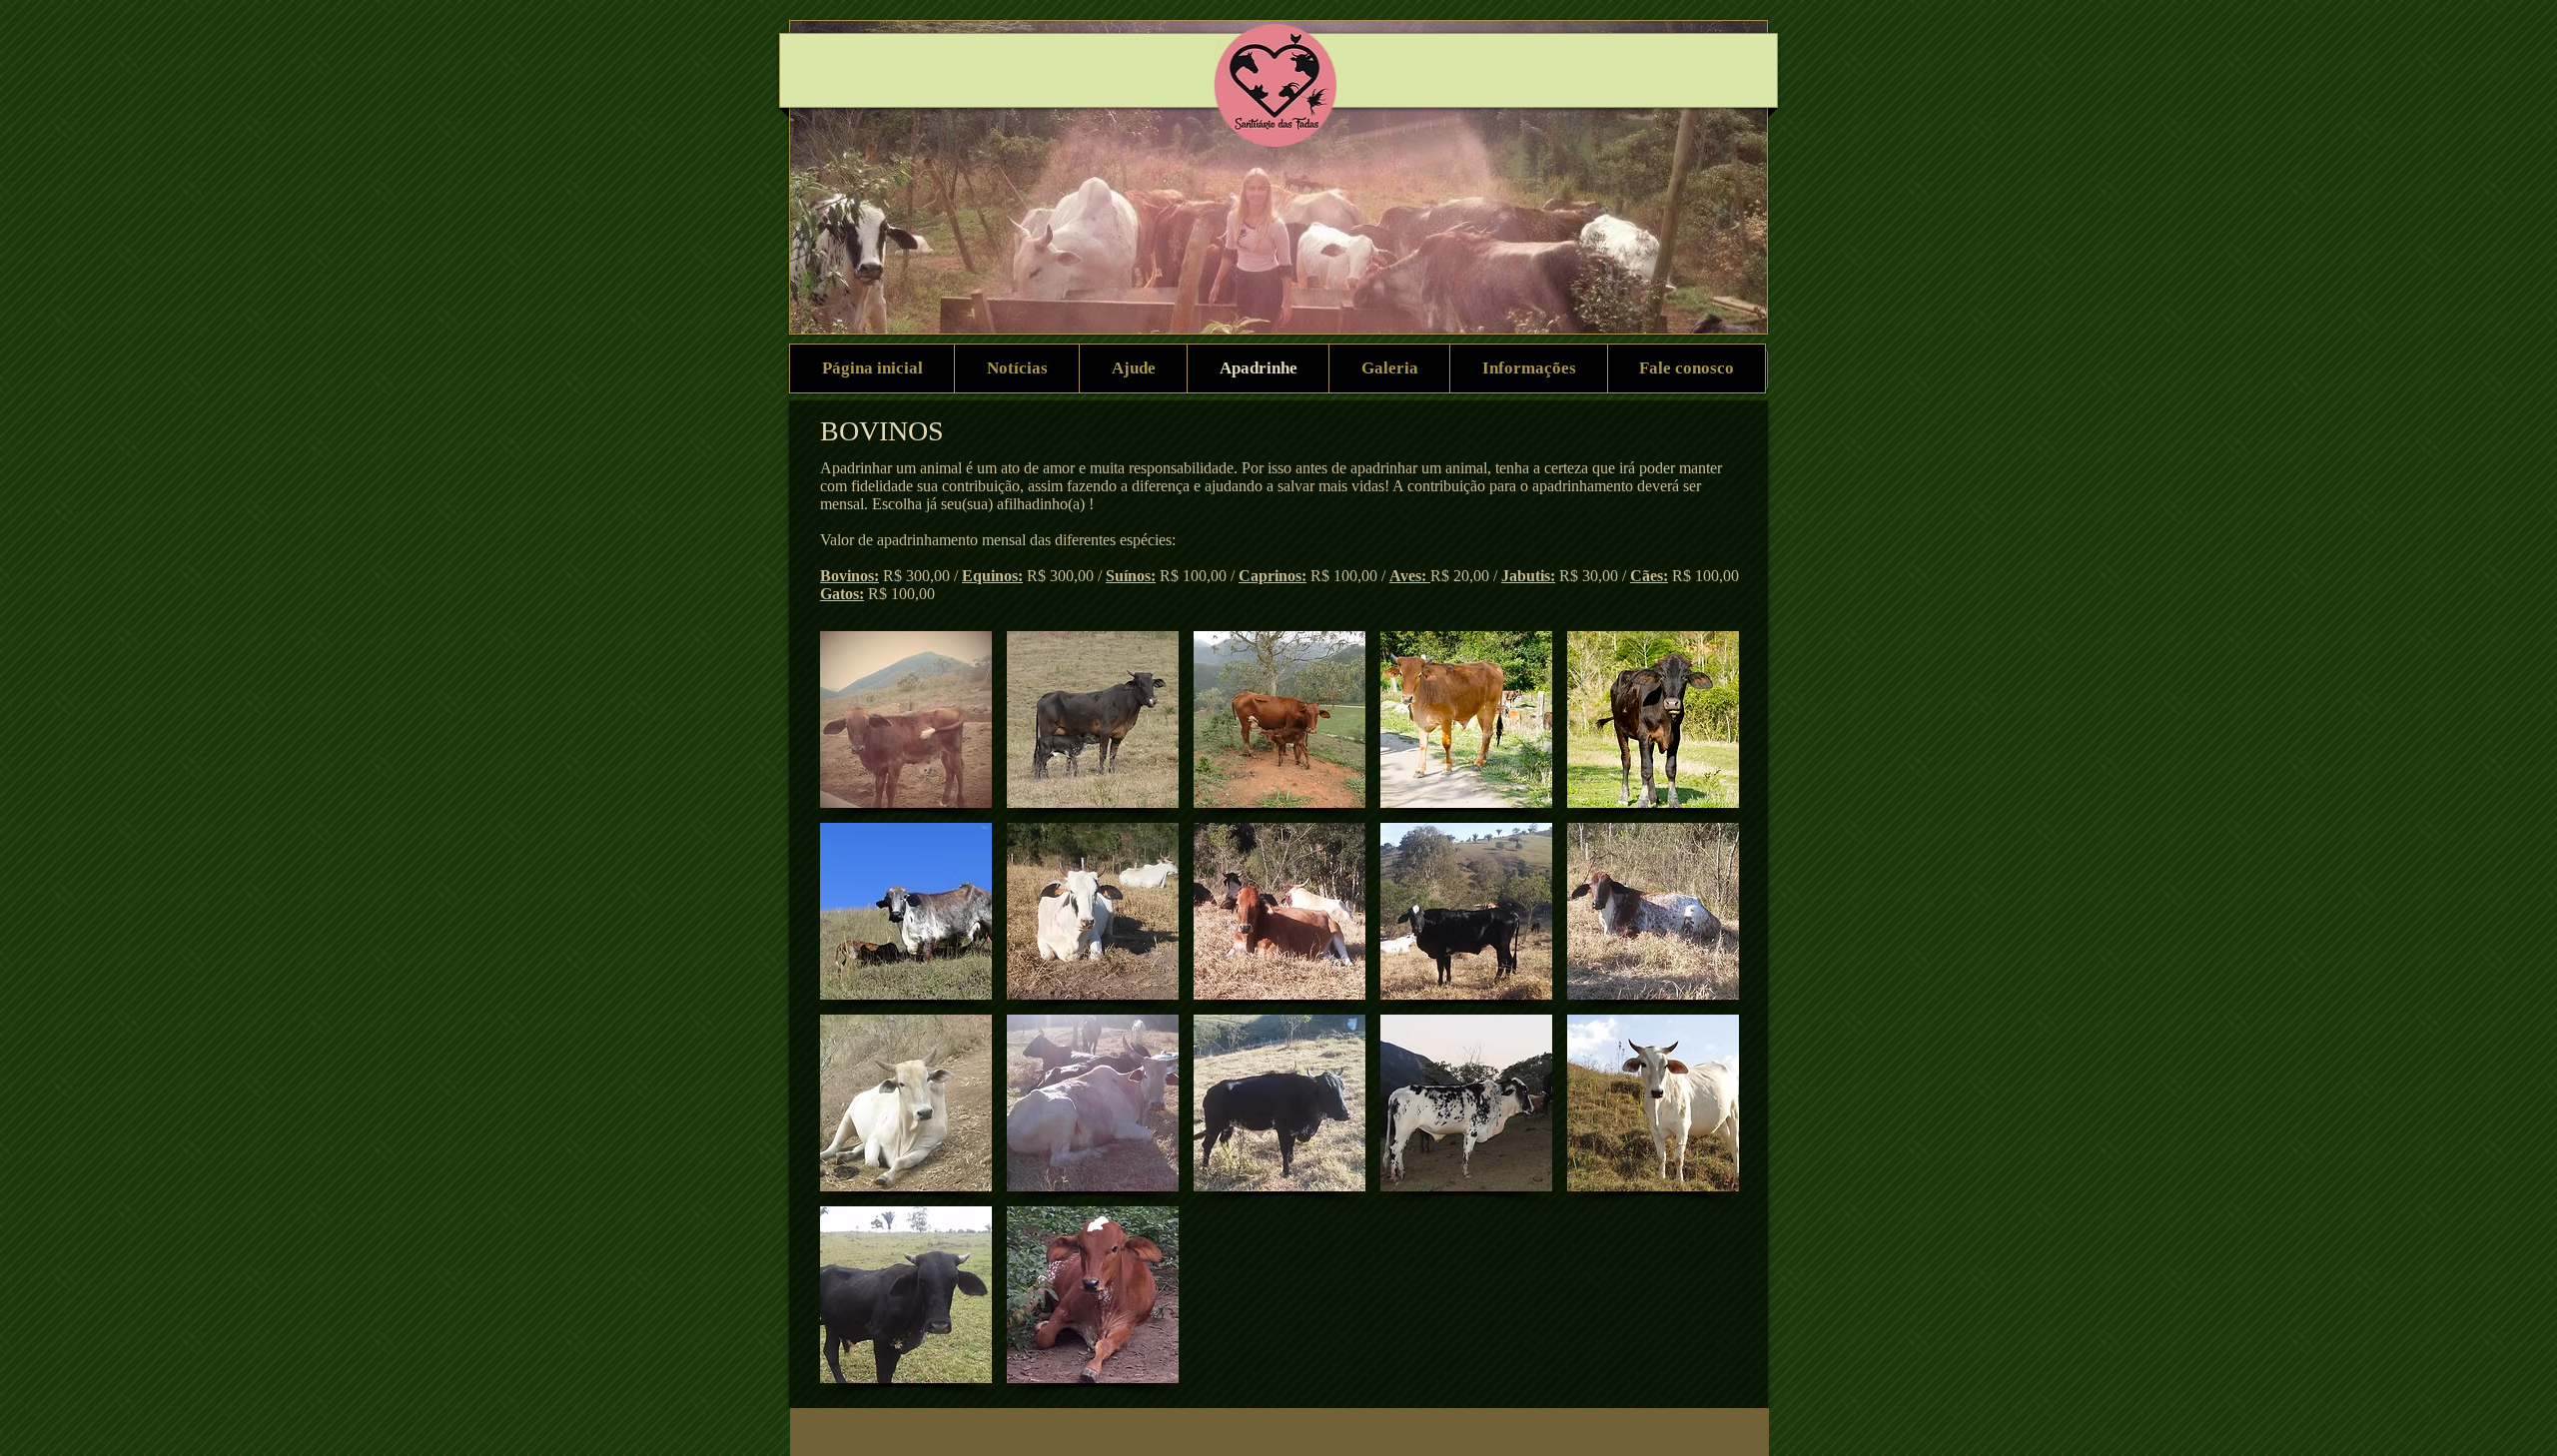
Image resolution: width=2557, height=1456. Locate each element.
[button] (906, 720)
